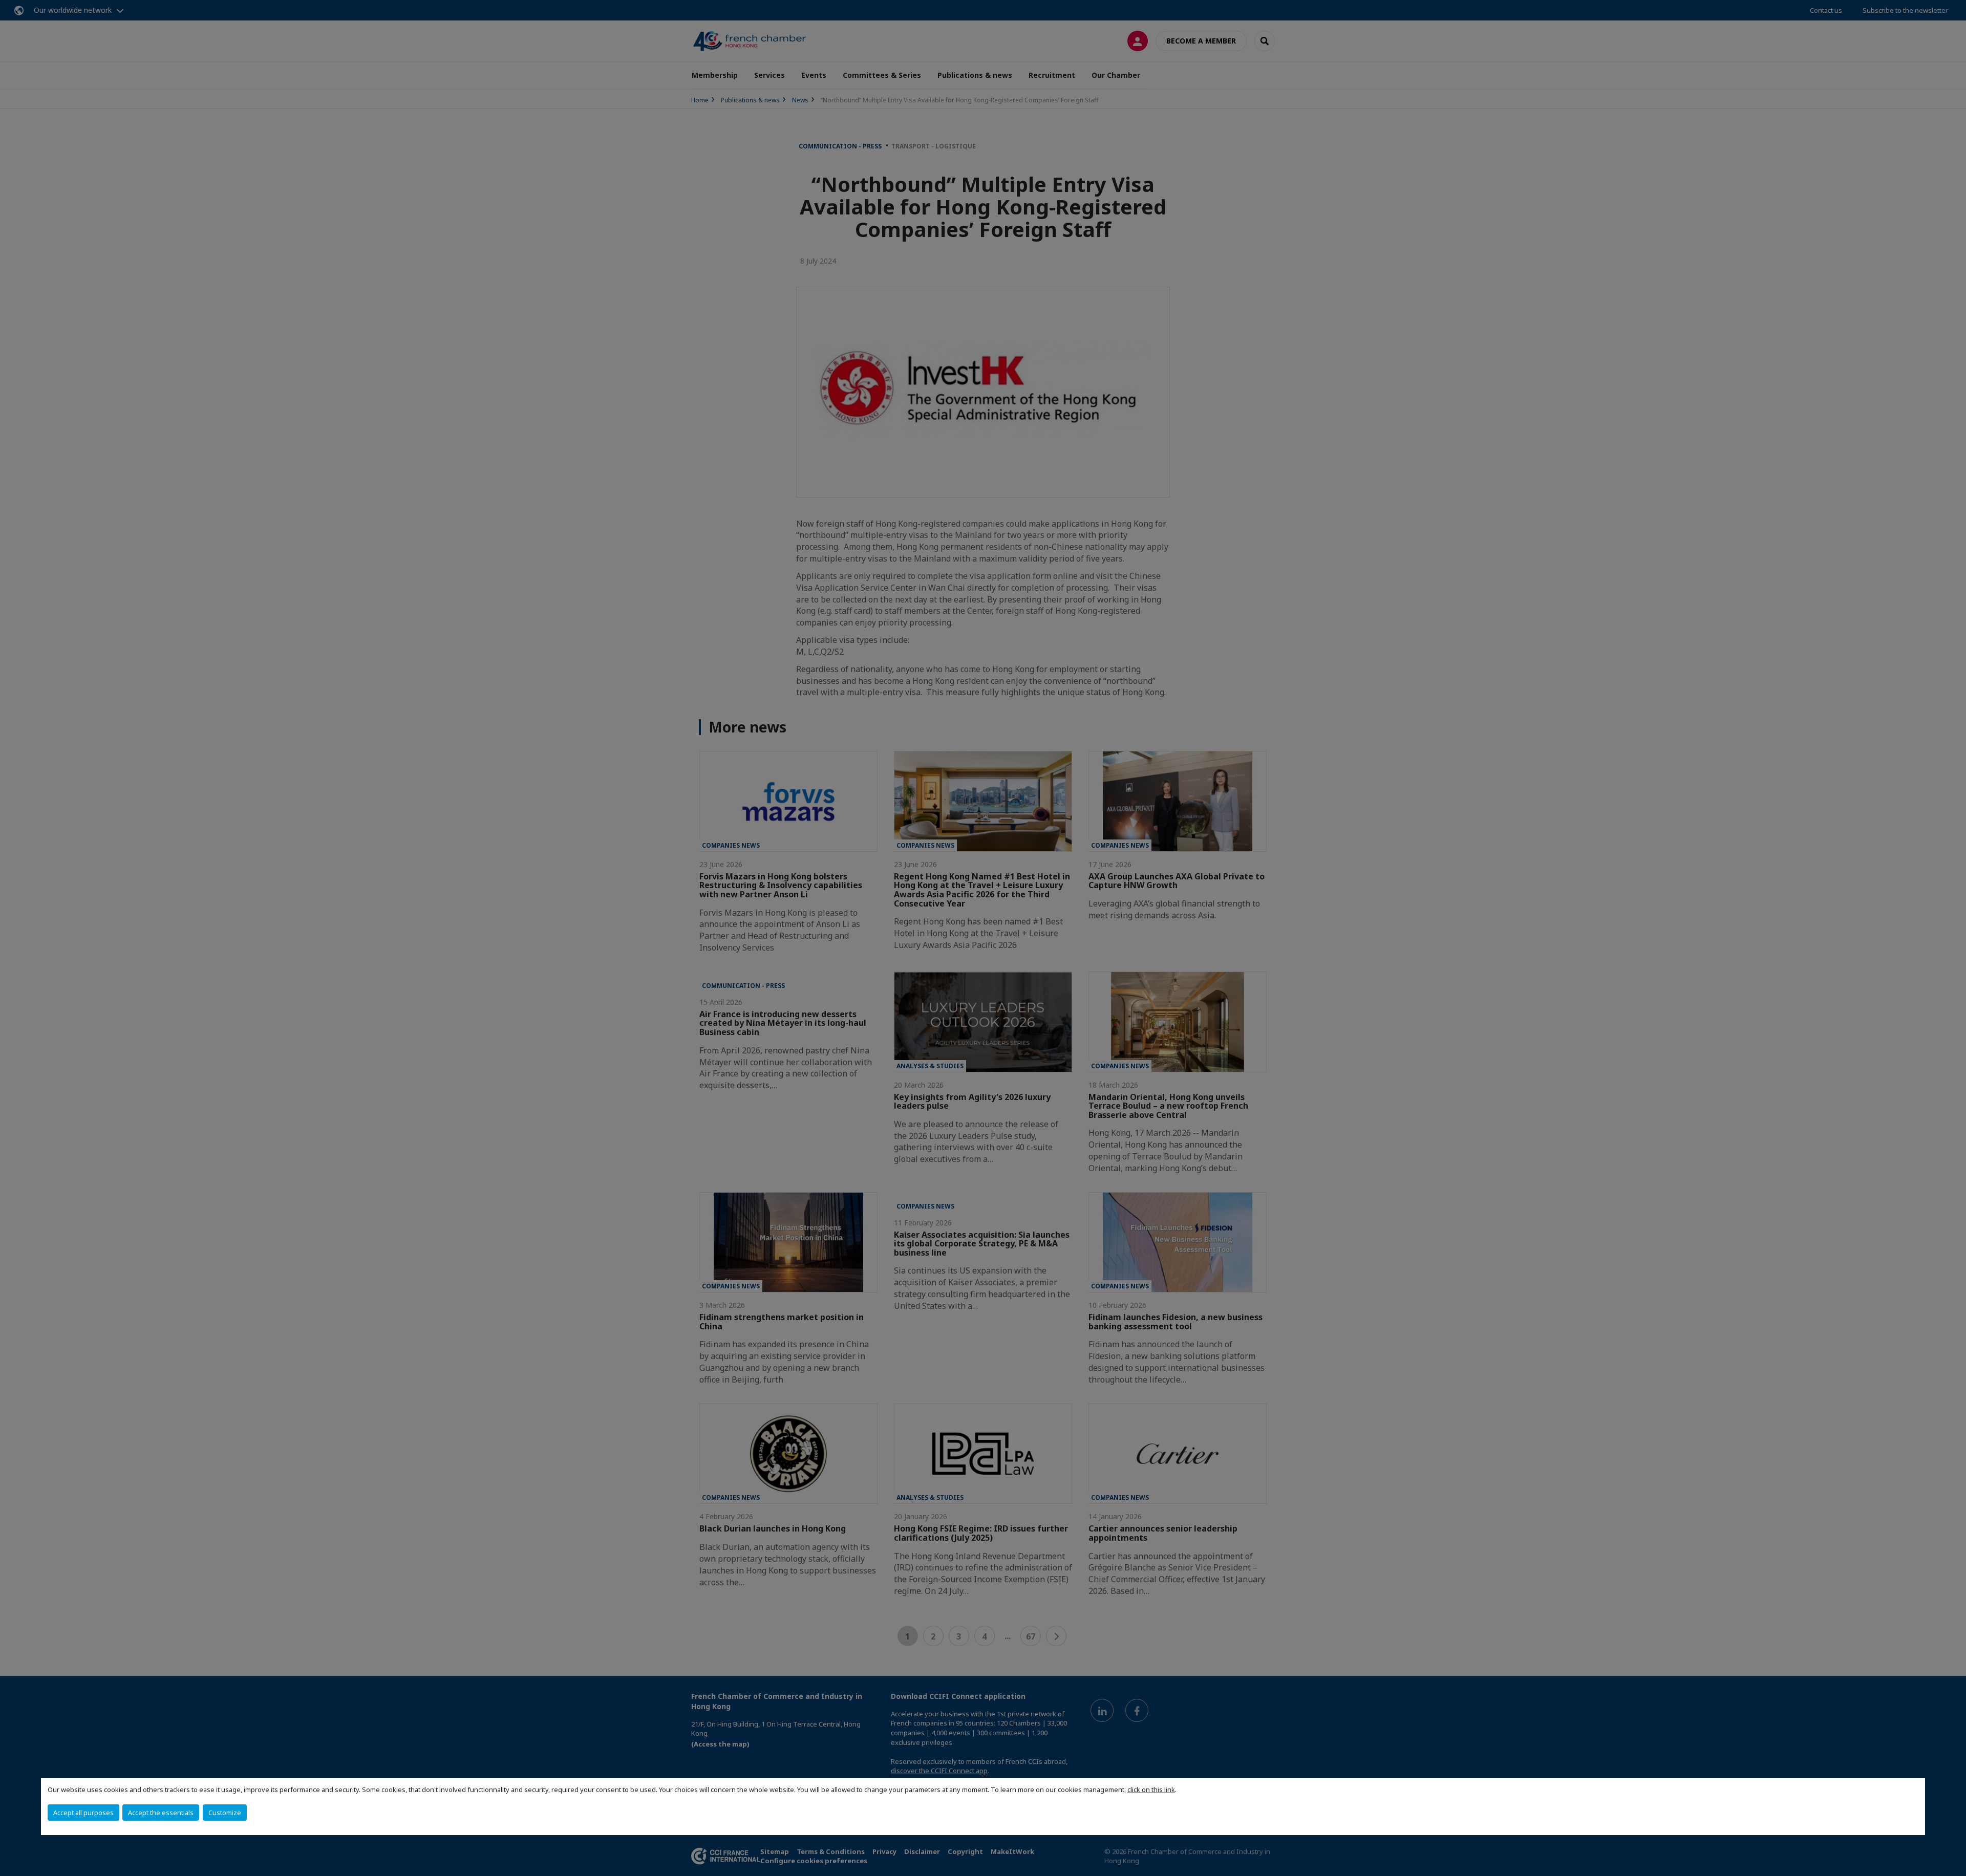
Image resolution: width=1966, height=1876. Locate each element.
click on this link (1151, 1789)
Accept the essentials (161, 1813)
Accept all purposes (83, 1813)
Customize (225, 1813)
